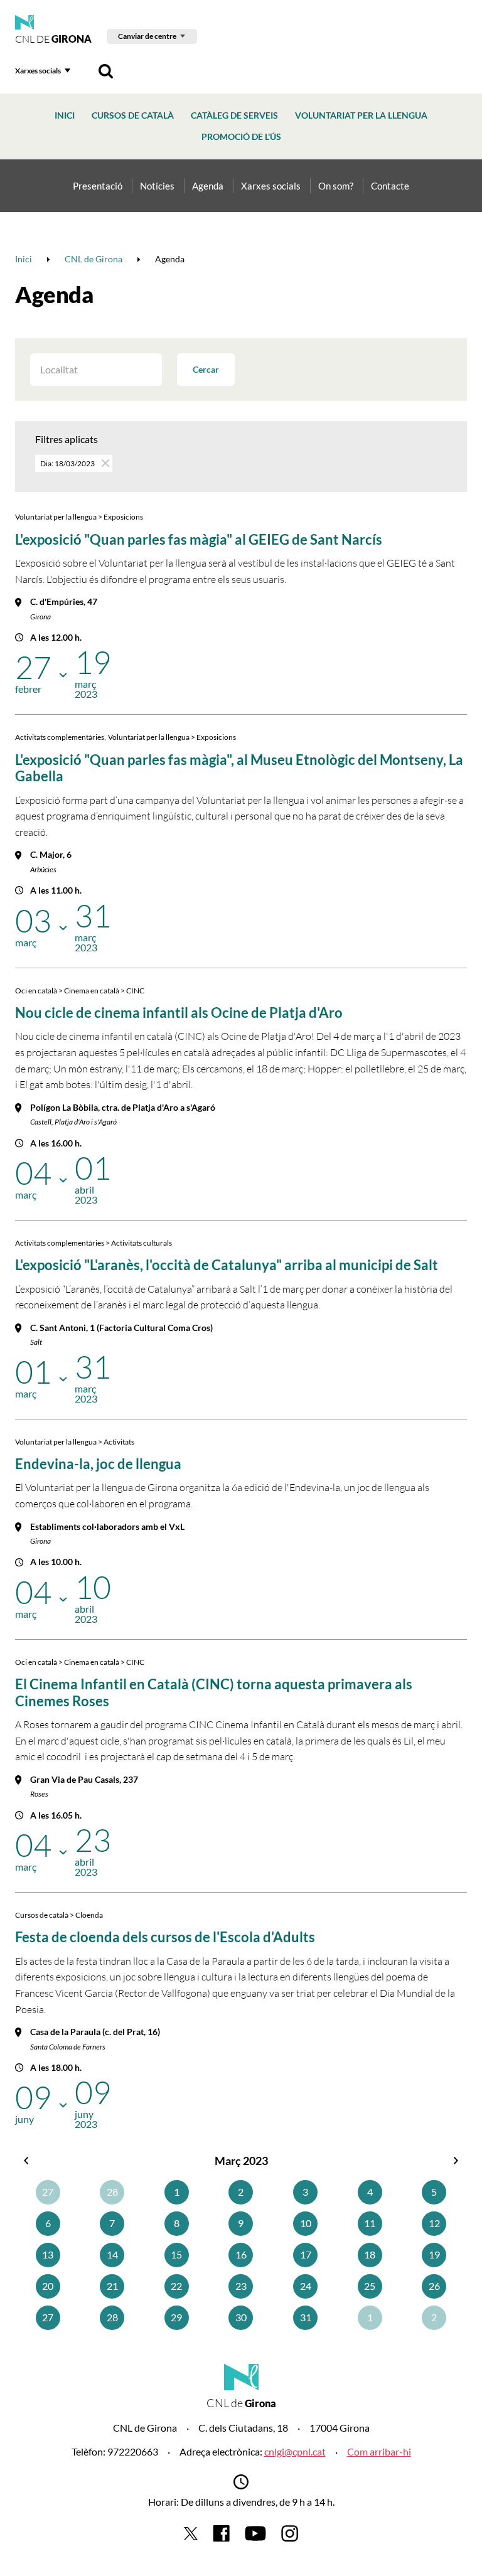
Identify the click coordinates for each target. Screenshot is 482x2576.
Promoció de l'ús (241, 136)
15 (176, 2254)
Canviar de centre (147, 36)
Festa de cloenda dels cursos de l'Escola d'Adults (165, 1937)
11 (370, 2223)
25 (370, 2286)
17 (306, 2254)
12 (434, 2223)
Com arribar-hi (379, 2451)
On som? (336, 186)
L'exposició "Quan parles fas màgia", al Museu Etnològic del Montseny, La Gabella (239, 768)
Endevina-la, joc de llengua (98, 1464)
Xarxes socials (38, 71)
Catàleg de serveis (234, 115)
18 (370, 2254)
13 (48, 2254)
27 (48, 2192)
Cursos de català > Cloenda (59, 1915)
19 (434, 2254)
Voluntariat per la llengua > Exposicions (79, 517)
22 (176, 2286)
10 (306, 2223)
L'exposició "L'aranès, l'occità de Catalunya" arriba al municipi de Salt (227, 1265)
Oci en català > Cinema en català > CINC (80, 991)
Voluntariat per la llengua (361, 115)
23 (241, 2286)
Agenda (208, 186)
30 (241, 2317)
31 (306, 2317)
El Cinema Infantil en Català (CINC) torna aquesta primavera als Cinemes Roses (214, 1692)
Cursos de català (133, 115)
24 (306, 2286)
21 (112, 2286)
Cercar (206, 369)
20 (48, 2286)
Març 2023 (241, 2161)
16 (241, 2254)
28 (112, 2192)
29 (176, 2317)
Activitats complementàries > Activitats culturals (94, 1243)
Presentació (98, 186)
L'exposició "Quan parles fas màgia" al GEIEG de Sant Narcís (199, 539)
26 (434, 2286)
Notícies (157, 186)
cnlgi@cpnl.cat (295, 2451)
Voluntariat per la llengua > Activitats (75, 1442)
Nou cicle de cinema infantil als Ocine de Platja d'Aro (179, 1013)
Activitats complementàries (60, 737)
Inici (65, 115)
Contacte (390, 186)
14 (112, 2254)
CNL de (53, 39)
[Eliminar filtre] (104, 463)
